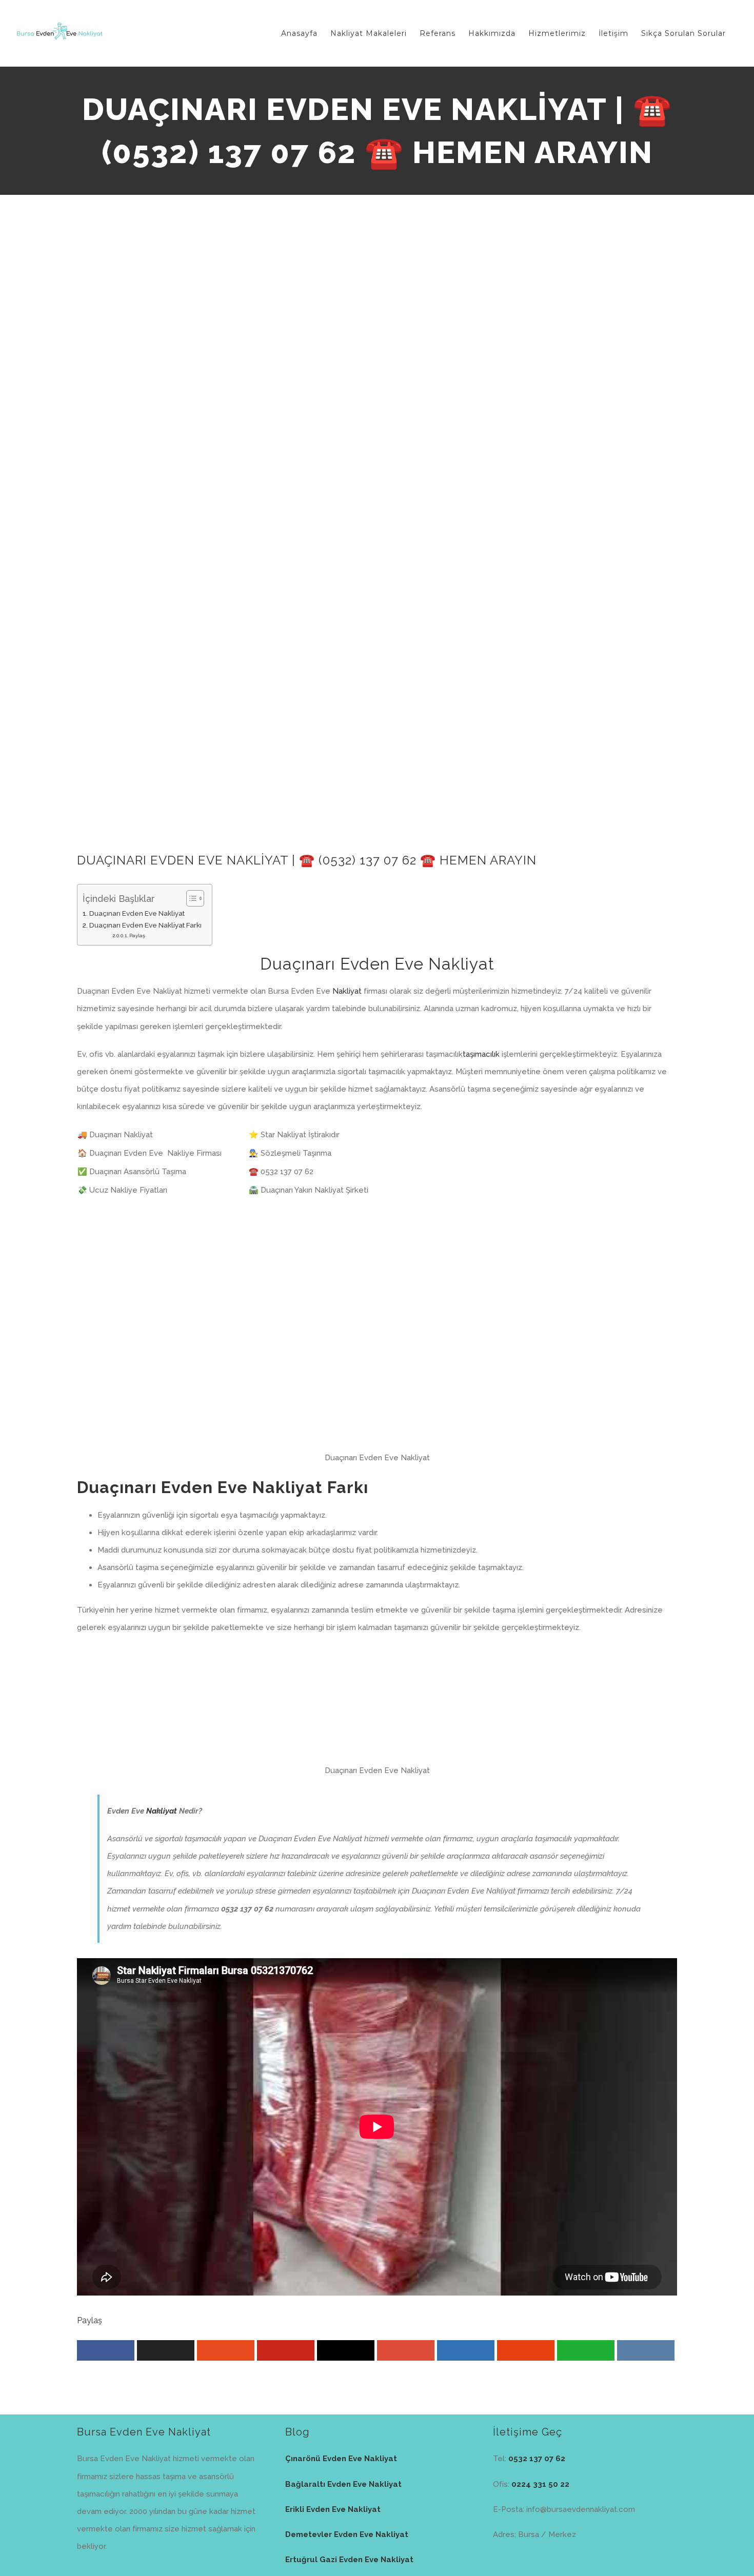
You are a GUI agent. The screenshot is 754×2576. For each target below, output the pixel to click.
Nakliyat (347, 991)
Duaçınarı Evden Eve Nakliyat (137, 913)
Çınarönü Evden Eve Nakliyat (341, 2459)
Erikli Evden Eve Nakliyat (333, 2509)
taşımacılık (481, 1054)
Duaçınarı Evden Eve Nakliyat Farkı (145, 925)
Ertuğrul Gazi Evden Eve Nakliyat (349, 2560)
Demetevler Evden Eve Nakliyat (347, 2534)
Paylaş (137, 935)
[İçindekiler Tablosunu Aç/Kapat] (190, 898)
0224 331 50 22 (540, 2484)
